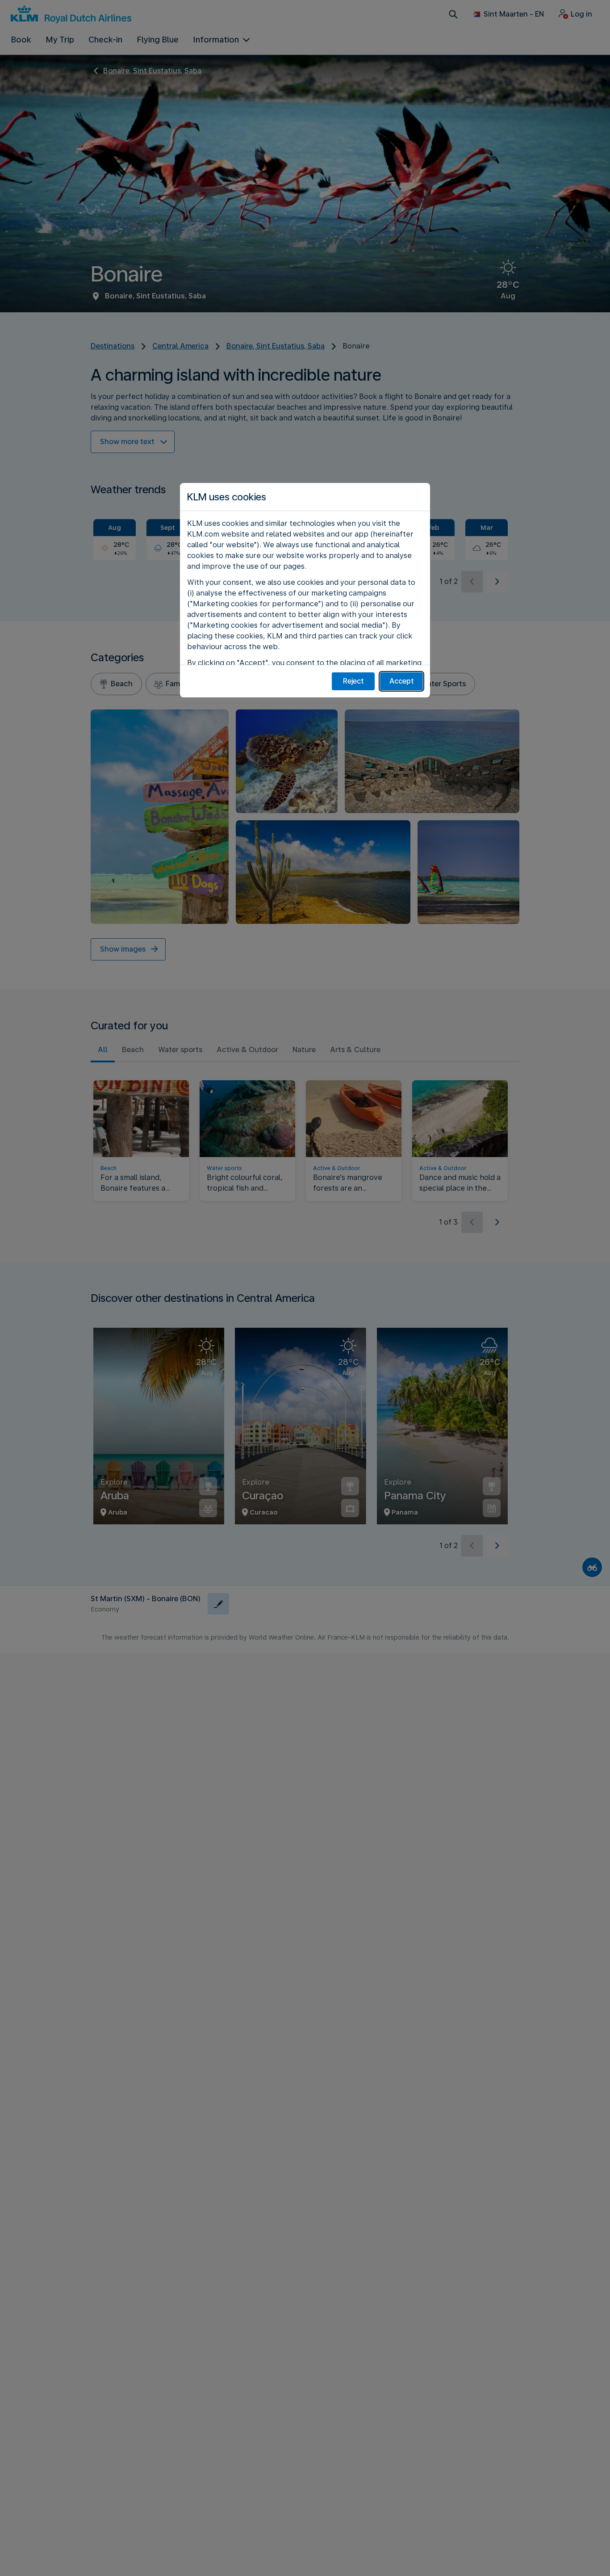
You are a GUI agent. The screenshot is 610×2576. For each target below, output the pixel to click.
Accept (402, 681)
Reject (353, 681)
